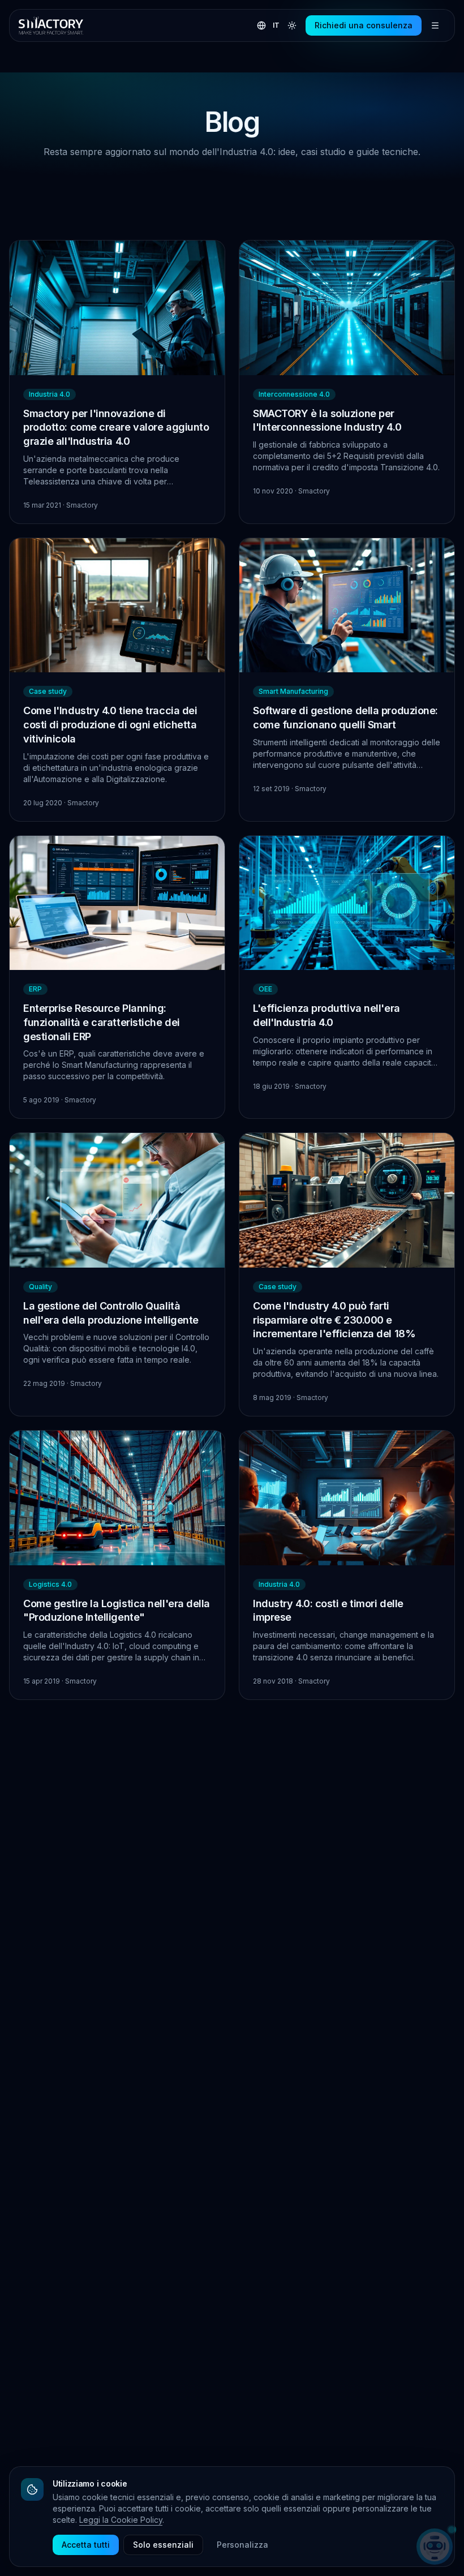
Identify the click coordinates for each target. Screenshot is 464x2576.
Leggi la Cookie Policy (121, 2520)
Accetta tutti (86, 2545)
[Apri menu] (435, 25)
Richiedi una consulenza (364, 25)
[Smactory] (51, 25)
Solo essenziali (163, 2545)
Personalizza (242, 2545)
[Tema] (292, 25)
